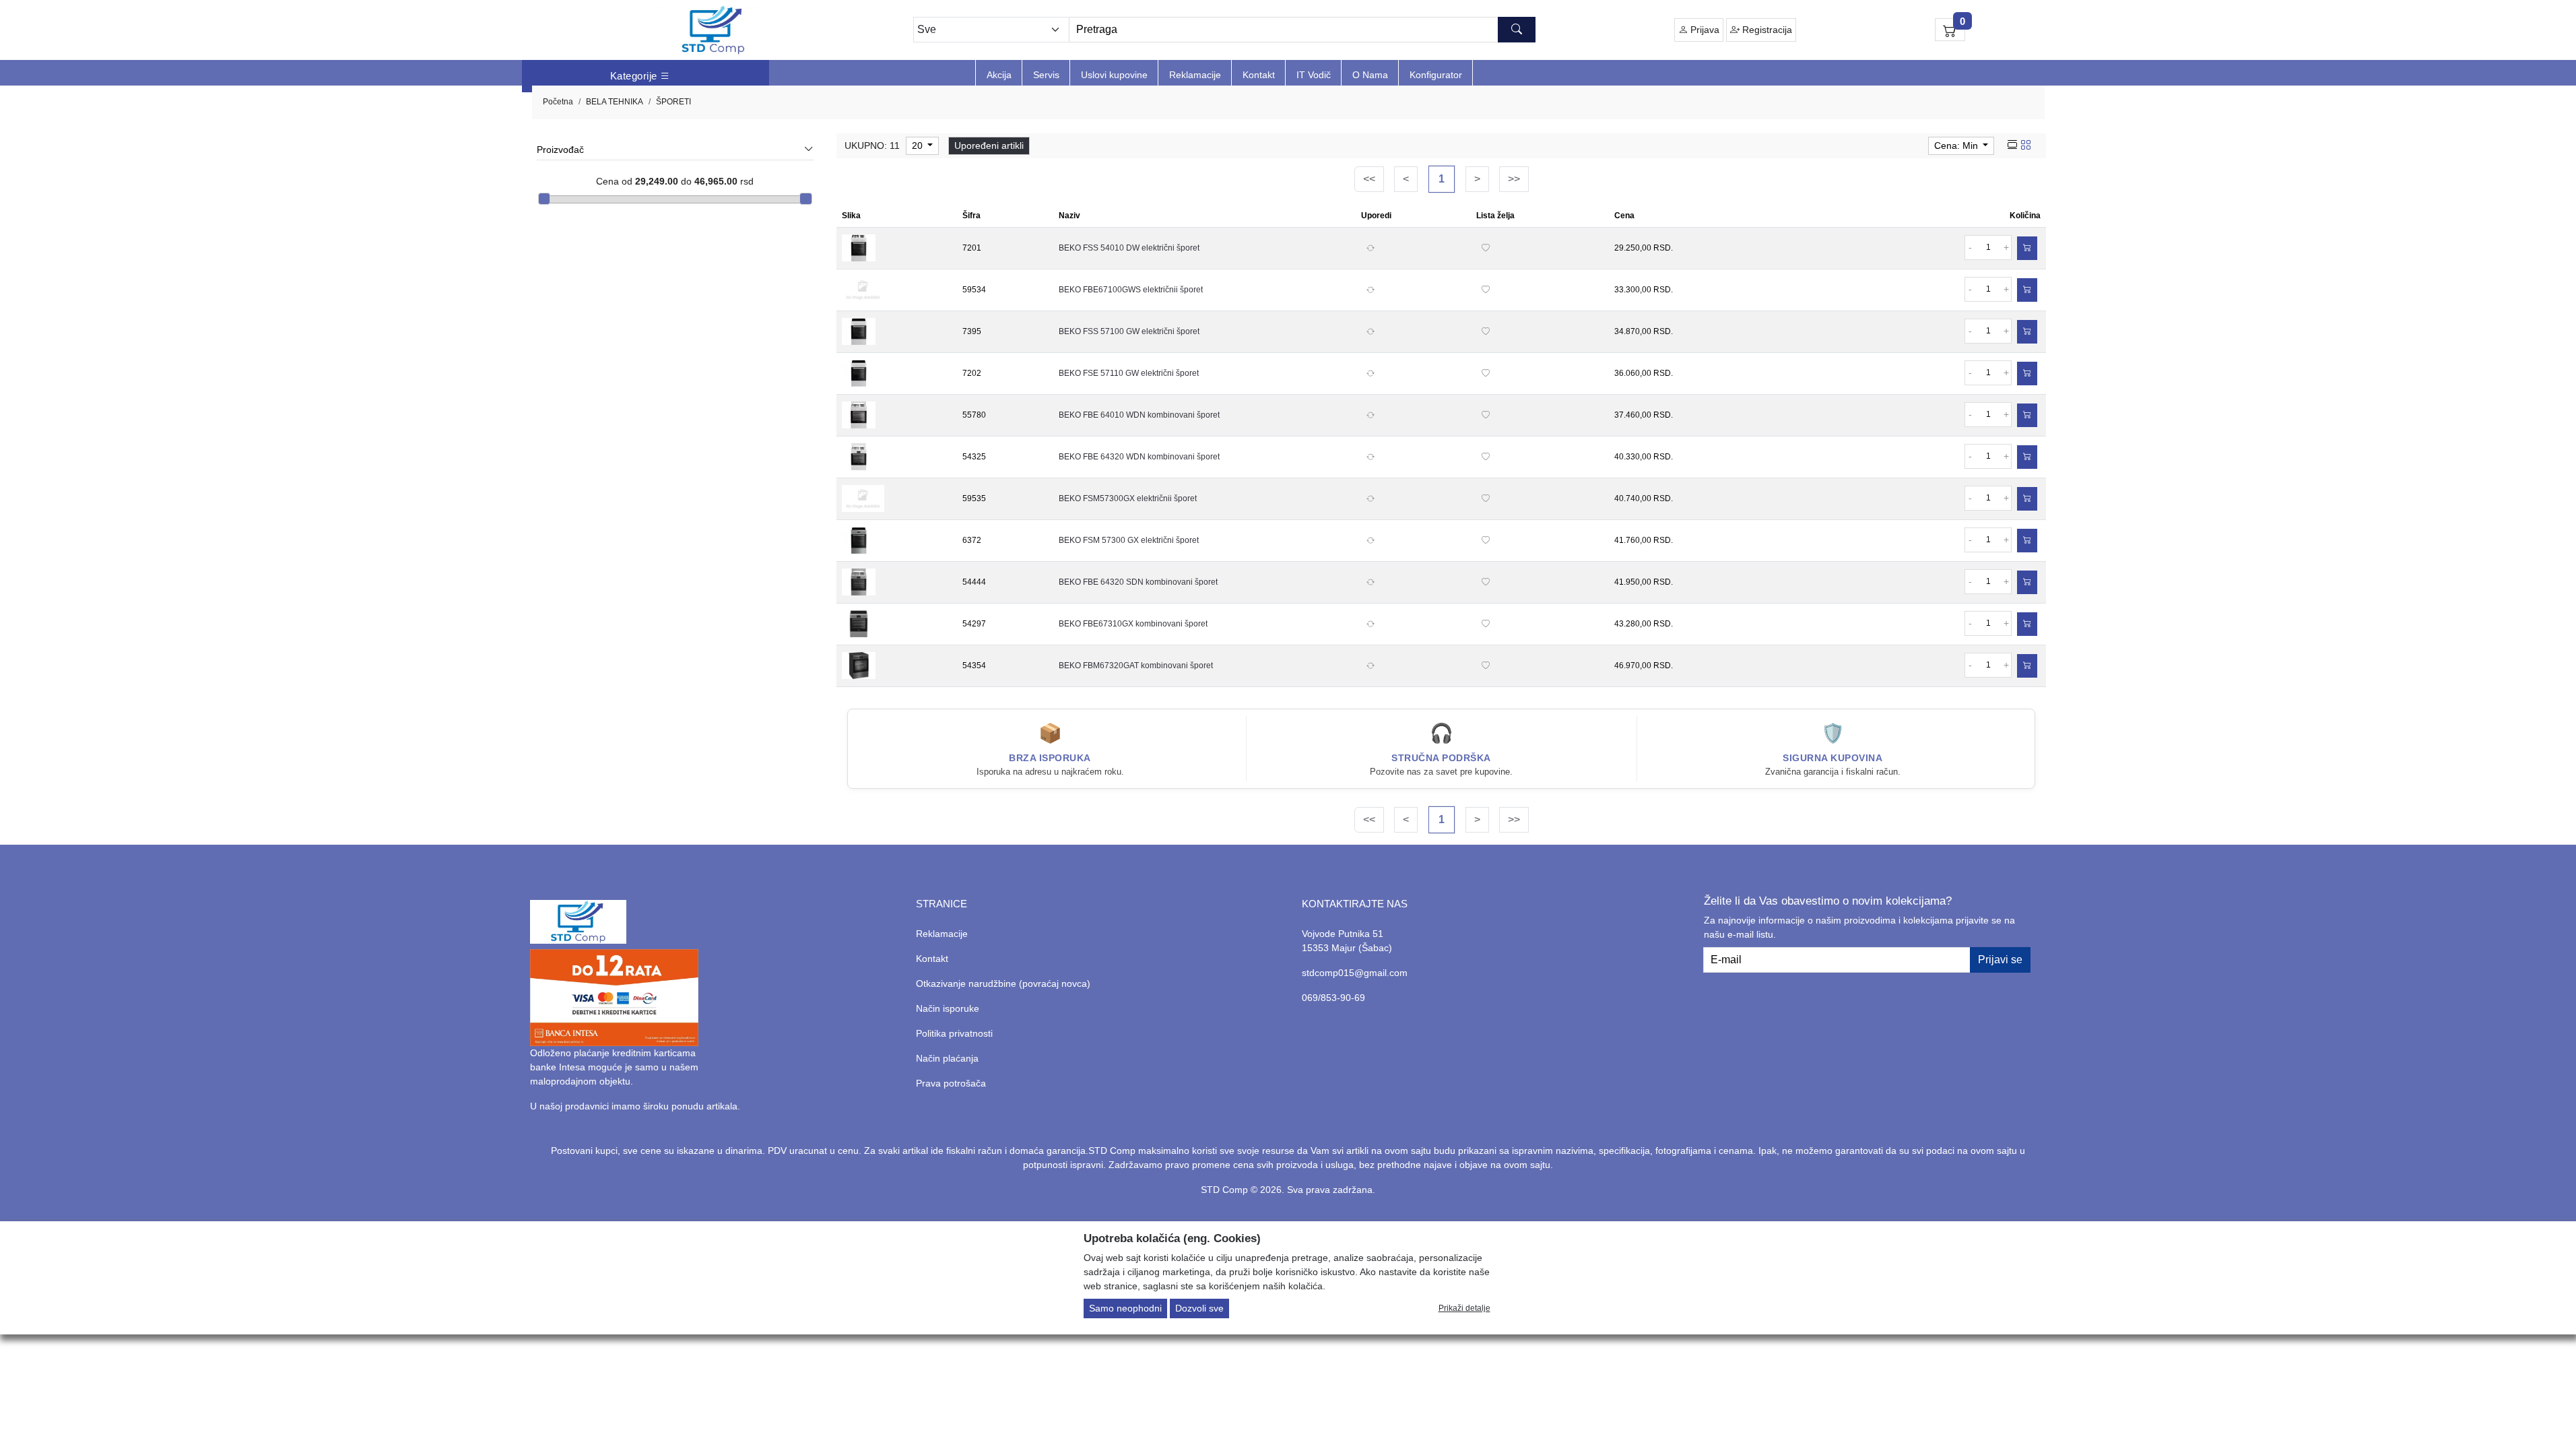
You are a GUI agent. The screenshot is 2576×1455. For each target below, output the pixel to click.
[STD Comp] (713, 30)
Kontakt (1259, 75)
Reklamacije (1195, 75)
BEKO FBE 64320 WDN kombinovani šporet (1139, 457)
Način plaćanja (947, 1058)
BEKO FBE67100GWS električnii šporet (1131, 290)
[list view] (2012, 145)
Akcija (999, 75)
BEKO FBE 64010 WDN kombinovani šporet (1139, 415)
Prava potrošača (951, 1083)
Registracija (1766, 30)
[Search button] (1517, 30)
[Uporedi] (1370, 248)
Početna (558, 102)
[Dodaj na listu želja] (1486, 248)
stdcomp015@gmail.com (1355, 973)
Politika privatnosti (954, 1033)
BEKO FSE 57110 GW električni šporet (1129, 373)
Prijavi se (2000, 960)
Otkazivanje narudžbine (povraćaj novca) (1003, 983)
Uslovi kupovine (1114, 75)
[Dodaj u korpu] (2027, 248)
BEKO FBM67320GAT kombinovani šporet (1136, 666)
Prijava (1704, 30)
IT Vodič (1314, 75)
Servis (1046, 75)
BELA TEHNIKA (615, 102)
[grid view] (2026, 145)
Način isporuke (948, 1008)
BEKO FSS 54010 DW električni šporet (1129, 248)
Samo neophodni (1125, 1308)
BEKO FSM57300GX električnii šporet (1128, 498)
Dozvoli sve (1199, 1308)
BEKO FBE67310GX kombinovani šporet (1133, 624)
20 (919, 145)
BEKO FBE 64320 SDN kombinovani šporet (1138, 582)
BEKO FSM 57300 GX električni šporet (1129, 540)
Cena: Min (1957, 145)
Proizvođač (560, 150)
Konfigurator (1436, 75)
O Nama (1370, 75)
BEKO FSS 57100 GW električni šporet (1129, 331)
